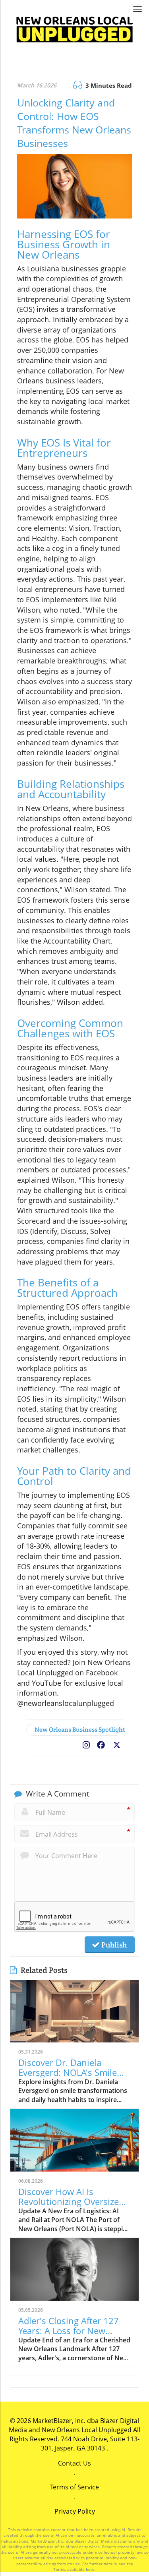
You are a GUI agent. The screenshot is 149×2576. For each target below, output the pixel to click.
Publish (113, 1945)
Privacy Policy (75, 2511)
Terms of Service (74, 2487)
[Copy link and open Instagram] (86, 1743)
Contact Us (74, 2463)
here (90, 2569)
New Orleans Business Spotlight (79, 1730)
